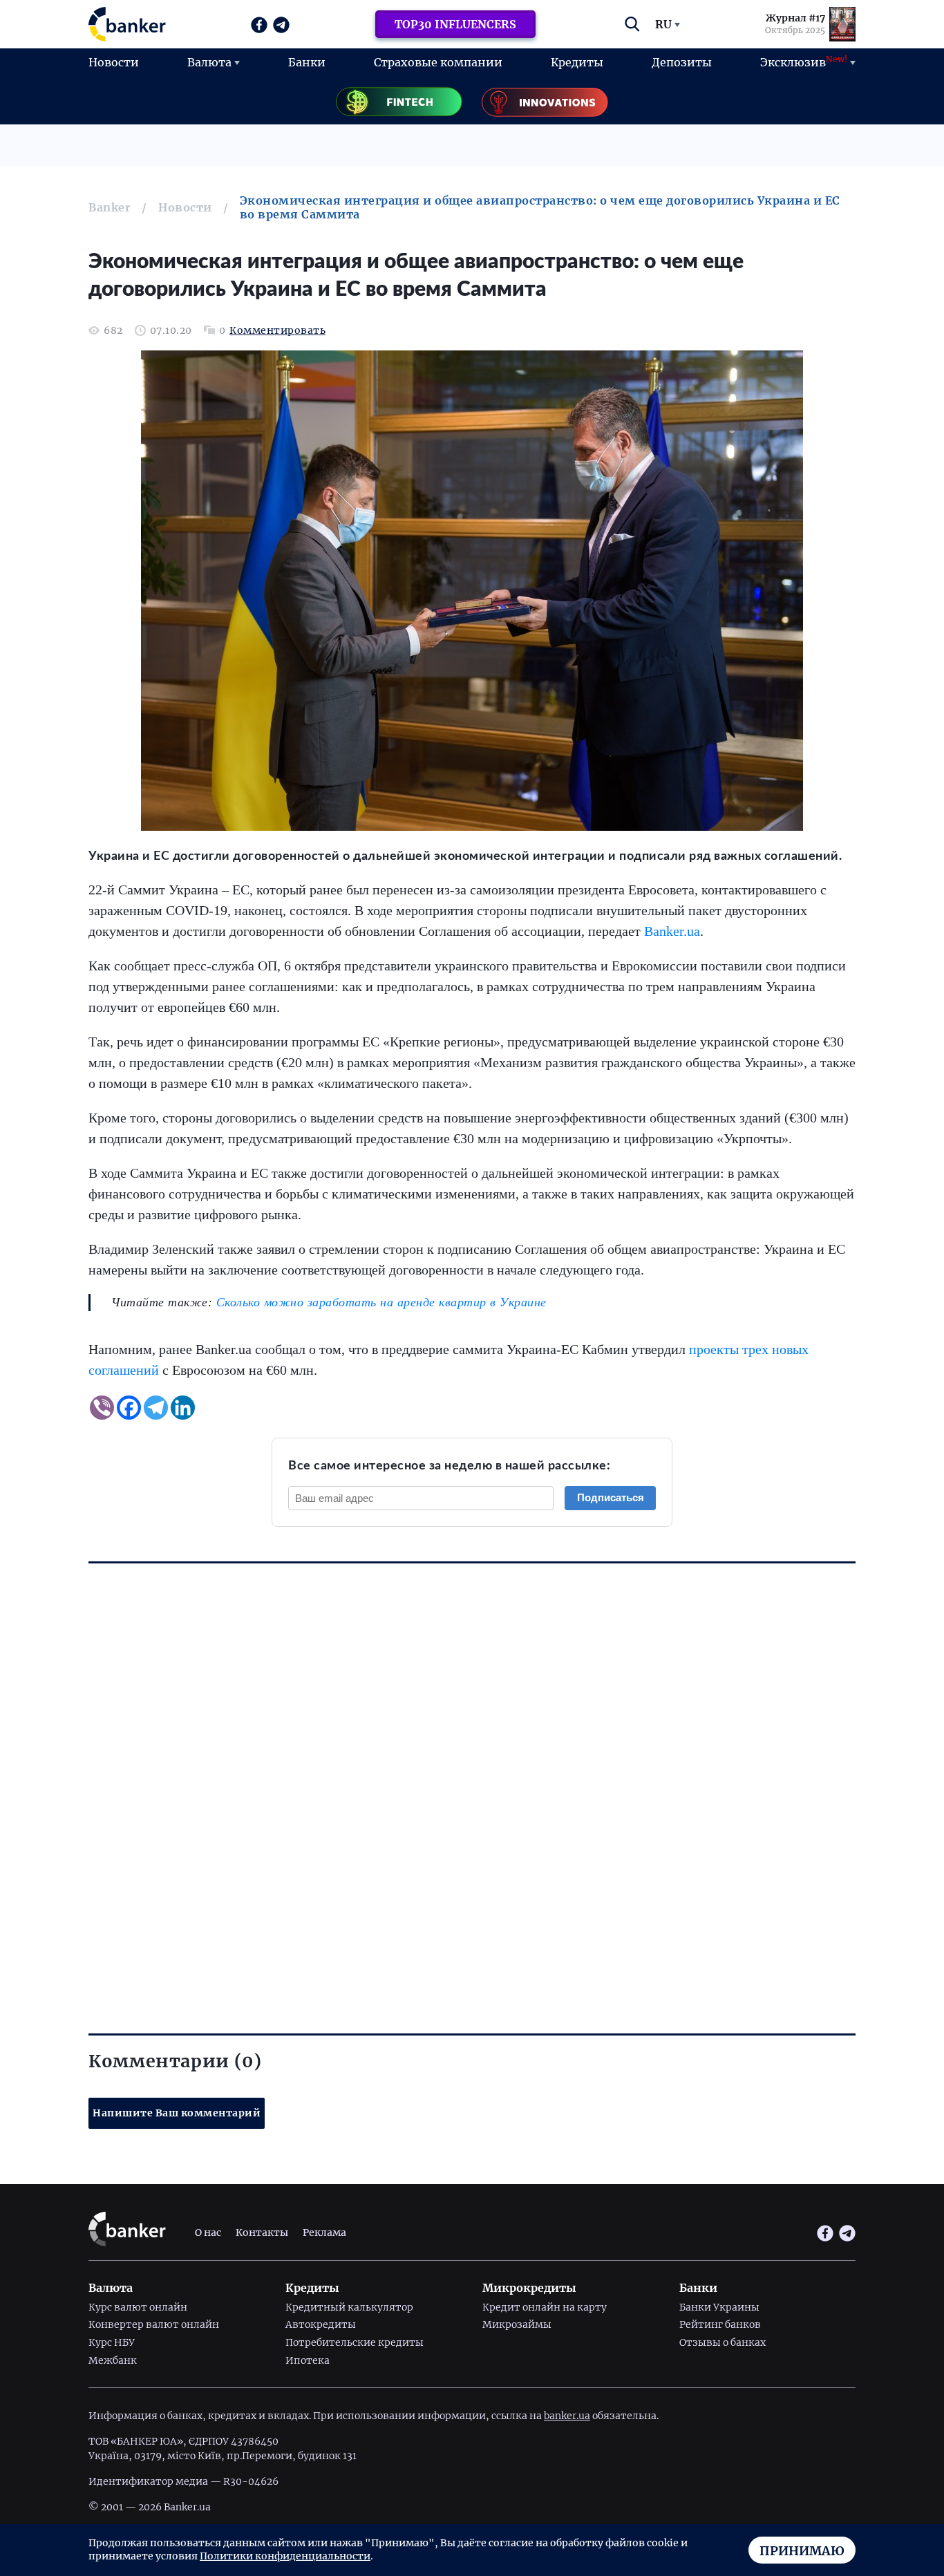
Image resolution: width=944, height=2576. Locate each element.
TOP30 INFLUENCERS (455, 24)
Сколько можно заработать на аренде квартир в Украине (381, 1302)
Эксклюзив (804, 62)
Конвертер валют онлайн (154, 2324)
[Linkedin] (183, 1408)
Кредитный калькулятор (349, 2307)
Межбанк (113, 2360)
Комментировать (277, 331)
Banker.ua (672, 931)
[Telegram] (156, 1408)
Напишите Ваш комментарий (177, 2113)
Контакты (262, 2232)
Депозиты (682, 62)
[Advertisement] (472, 1773)
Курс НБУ (112, 2342)
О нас (208, 2232)
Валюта (209, 62)
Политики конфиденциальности (285, 2556)
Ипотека (308, 2360)
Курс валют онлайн (138, 2307)
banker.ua (567, 2416)
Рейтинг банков (720, 2324)
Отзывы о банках (723, 2342)
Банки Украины (719, 2307)
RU (663, 24)
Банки (307, 62)
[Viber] (102, 1408)
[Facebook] (129, 1408)
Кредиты (577, 62)
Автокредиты (321, 2324)
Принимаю (802, 2551)
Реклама (324, 2232)
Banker (110, 207)
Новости (114, 62)
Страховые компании (438, 62)
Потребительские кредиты (355, 2342)
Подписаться (611, 1497)
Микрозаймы (517, 2324)
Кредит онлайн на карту (545, 2307)
